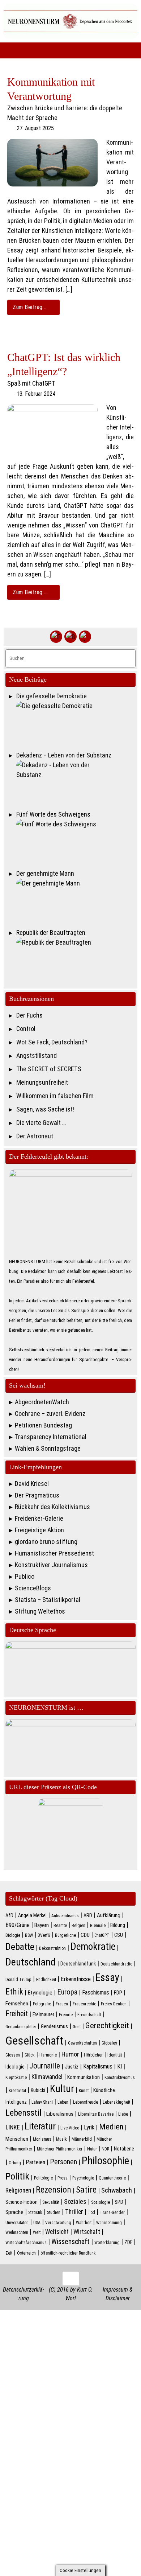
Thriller (74, 2212)
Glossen (13, 2055)
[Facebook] (56, 637)
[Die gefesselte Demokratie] (76, 724)
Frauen (62, 2004)
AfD (9, 1915)
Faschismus (96, 1992)
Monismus (42, 2139)
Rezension (54, 2190)
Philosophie (105, 2161)
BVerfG (44, 1935)
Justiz (72, 2067)
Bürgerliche (65, 1935)
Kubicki (38, 2090)
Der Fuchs (29, 1015)
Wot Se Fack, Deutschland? (52, 1042)
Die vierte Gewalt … (41, 1123)
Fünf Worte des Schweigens (53, 814)
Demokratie (93, 1947)
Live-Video (70, 2128)
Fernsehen (17, 2004)
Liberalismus (60, 2114)
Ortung (15, 2163)
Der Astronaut (35, 1136)
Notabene (124, 2149)
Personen (63, 2162)
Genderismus (54, 2026)
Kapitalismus (98, 2066)
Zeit (9, 2253)
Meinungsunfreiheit (42, 1082)
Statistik (35, 2213)
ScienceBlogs (33, 1588)
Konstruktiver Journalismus (51, 1565)
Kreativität (17, 2091)
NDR (105, 2149)
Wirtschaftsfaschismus (26, 2243)
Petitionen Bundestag (43, 1425)
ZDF (128, 2242)
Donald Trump (18, 1980)
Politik (17, 2176)
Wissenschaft (70, 2242)
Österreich (26, 2253)
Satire (86, 2190)
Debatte (20, 1947)
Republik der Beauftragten (51, 932)
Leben (63, 2102)
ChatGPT (102, 1935)
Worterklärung (107, 2243)
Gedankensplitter (21, 2027)
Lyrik (89, 2127)
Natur (92, 2149)
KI (119, 2066)
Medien (111, 2127)
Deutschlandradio (116, 1964)
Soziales (75, 2202)
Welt (37, 2232)
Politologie (43, 2178)
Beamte (60, 1926)
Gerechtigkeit (107, 2026)
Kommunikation (84, 2077)
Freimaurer (43, 2014)
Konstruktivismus (120, 2078)
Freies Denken (114, 2004)
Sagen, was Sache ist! (45, 1109)
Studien (54, 2213)
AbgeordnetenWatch (42, 1402)
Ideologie (15, 2067)
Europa (67, 1992)
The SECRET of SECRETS (49, 1069)
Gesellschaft (34, 2041)
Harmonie (48, 2055)
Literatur (40, 2126)
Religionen (18, 2190)
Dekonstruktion (52, 1948)
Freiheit (17, 2014)
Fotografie (42, 2004)
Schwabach (117, 2190)
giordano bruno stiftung (46, 1542)
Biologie (13, 1935)
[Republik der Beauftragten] (76, 960)
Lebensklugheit (116, 2102)
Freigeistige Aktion (39, 1530)
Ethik (14, 1992)
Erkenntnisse (76, 1979)
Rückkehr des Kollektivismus (52, 1507)
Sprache (14, 2212)
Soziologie (101, 2202)
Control (26, 1029)
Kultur (62, 2089)
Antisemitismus (65, 1916)
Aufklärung (109, 1915)
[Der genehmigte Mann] (76, 901)
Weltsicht (57, 2232)
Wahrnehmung (109, 2223)
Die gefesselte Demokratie (52, 696)
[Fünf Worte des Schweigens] (76, 842)
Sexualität (51, 2202)
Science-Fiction (22, 2202)
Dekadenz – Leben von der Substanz (64, 755)
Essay (107, 1977)
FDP (118, 1993)
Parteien (35, 2162)
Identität (115, 2055)
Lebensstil (23, 2113)
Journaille (45, 2066)
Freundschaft (89, 2015)
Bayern (42, 1925)
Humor (70, 2054)
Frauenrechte (84, 2004)
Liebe (123, 2114)
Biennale (98, 1926)
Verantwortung (58, 2223)
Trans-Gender (112, 2213)
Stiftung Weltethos (40, 1611)
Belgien (78, 1926)
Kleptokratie (16, 2078)
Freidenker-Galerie (39, 1518)
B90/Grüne (18, 1925)
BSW (29, 1935)
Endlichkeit (46, 1980)
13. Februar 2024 (36, 394)
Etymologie (40, 1993)
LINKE (13, 2127)
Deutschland (31, 1962)
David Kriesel (32, 1484)
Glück (30, 2055)
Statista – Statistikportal (48, 1600)
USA (37, 2223)
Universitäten (17, 2223)
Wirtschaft (87, 2232)
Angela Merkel (32, 1915)
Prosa (63, 2178)
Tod (91, 2213)
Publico (25, 1576)
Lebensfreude (86, 2102)
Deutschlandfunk (78, 1964)
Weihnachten (17, 2232)
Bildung (118, 1925)
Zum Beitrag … (30, 307)
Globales (109, 2043)
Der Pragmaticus (37, 1495)
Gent (77, 2027)
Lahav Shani (42, 2102)
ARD (88, 1915)
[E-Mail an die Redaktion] (85, 637)
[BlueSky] (70, 637)
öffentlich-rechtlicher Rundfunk (68, 2253)
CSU (119, 1935)
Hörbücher (93, 2055)
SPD (119, 2202)
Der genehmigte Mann (45, 873)
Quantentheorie (112, 2178)
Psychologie (83, 2178)
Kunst (84, 2091)
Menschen (17, 2139)
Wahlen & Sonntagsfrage (48, 1448)
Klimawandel (47, 2077)
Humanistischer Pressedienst (54, 1553)
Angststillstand (37, 1055)
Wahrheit (84, 2223)
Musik (61, 2139)
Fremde (66, 2015)
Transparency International (51, 1437)
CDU (85, 1935)
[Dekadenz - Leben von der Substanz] (76, 783)
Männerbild (82, 2139)
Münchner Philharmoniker (60, 2149)
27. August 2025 (35, 128)
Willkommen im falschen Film (55, 1096)
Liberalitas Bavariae (96, 2114)
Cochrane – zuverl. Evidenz (50, 1414)
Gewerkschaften (82, 2043)
